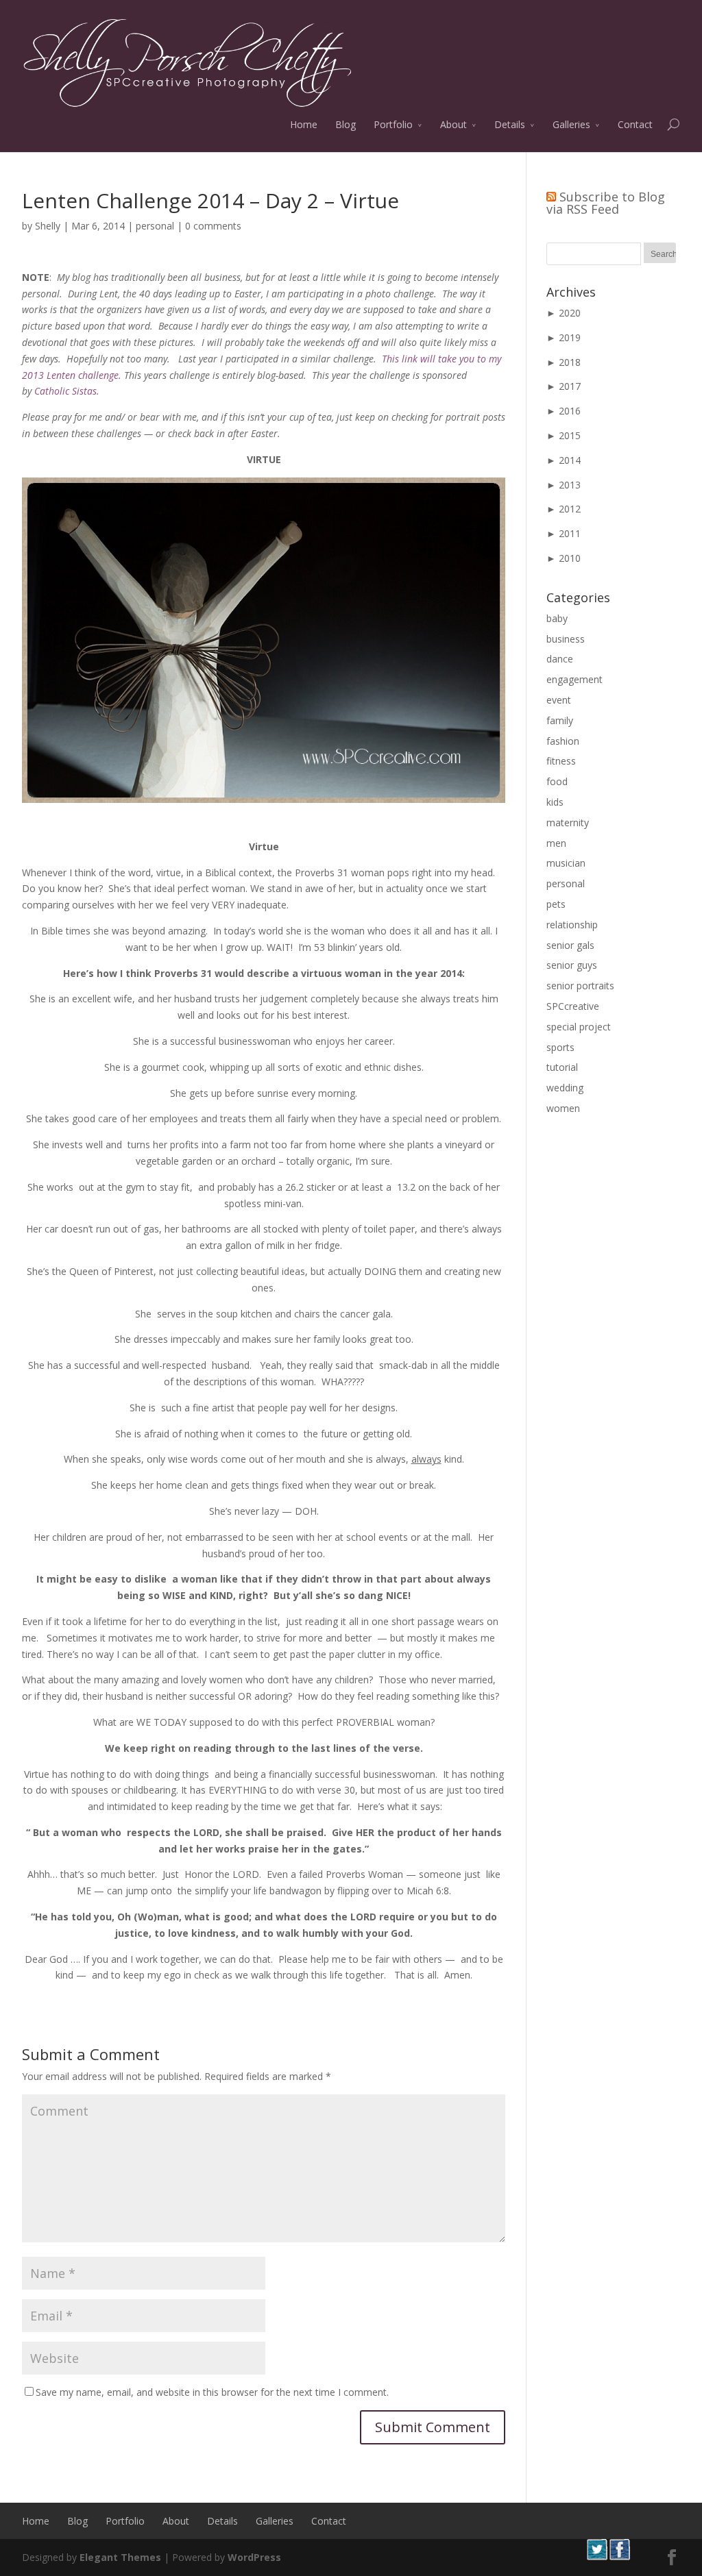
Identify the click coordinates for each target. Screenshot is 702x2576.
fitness (561, 761)
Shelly (48, 226)
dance (560, 659)
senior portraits (580, 986)
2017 (570, 386)
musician (566, 863)
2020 (570, 313)
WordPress (254, 2557)
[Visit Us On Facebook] (619, 2556)
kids (555, 802)
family (560, 720)
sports (560, 1047)
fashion (563, 741)
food (557, 781)
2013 (570, 485)
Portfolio (393, 124)
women (563, 1108)
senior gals (570, 945)
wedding (565, 1088)
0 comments (213, 226)
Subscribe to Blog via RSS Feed (606, 203)
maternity (568, 822)
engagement (574, 679)
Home (304, 124)
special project (579, 1027)
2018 (570, 362)
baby (557, 618)
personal (155, 226)
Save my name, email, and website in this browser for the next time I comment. (212, 2392)
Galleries (571, 124)
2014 (570, 460)
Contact (635, 124)
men (556, 843)
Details (510, 124)
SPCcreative (573, 1006)
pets (556, 904)
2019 (570, 337)
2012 (570, 509)
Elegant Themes (120, 2557)
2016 (570, 411)
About (453, 124)
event (559, 700)
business (566, 639)
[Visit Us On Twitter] (597, 2556)
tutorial (562, 1067)
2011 (570, 533)
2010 (570, 558)
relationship (572, 925)
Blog (346, 124)
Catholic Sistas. (67, 391)
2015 (570, 435)
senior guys (572, 965)
